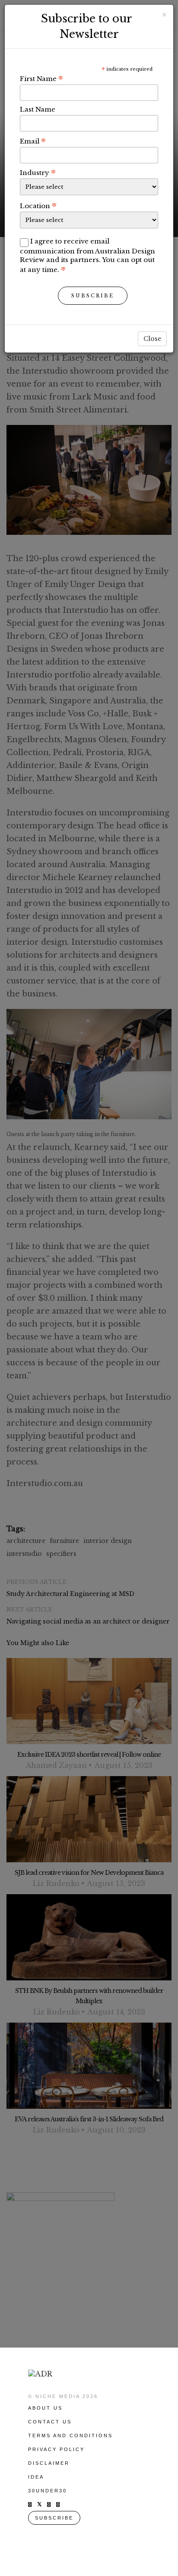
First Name (41, 78)
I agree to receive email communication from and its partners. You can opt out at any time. (87, 255)
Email (33, 141)
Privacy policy (56, 2449)
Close (152, 339)
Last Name (38, 109)
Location (38, 206)
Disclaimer (49, 2463)
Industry (38, 172)
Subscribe (93, 296)
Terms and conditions (70, 2435)
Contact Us (50, 2422)
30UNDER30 (48, 2491)
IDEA (36, 2477)
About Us (45, 2408)
